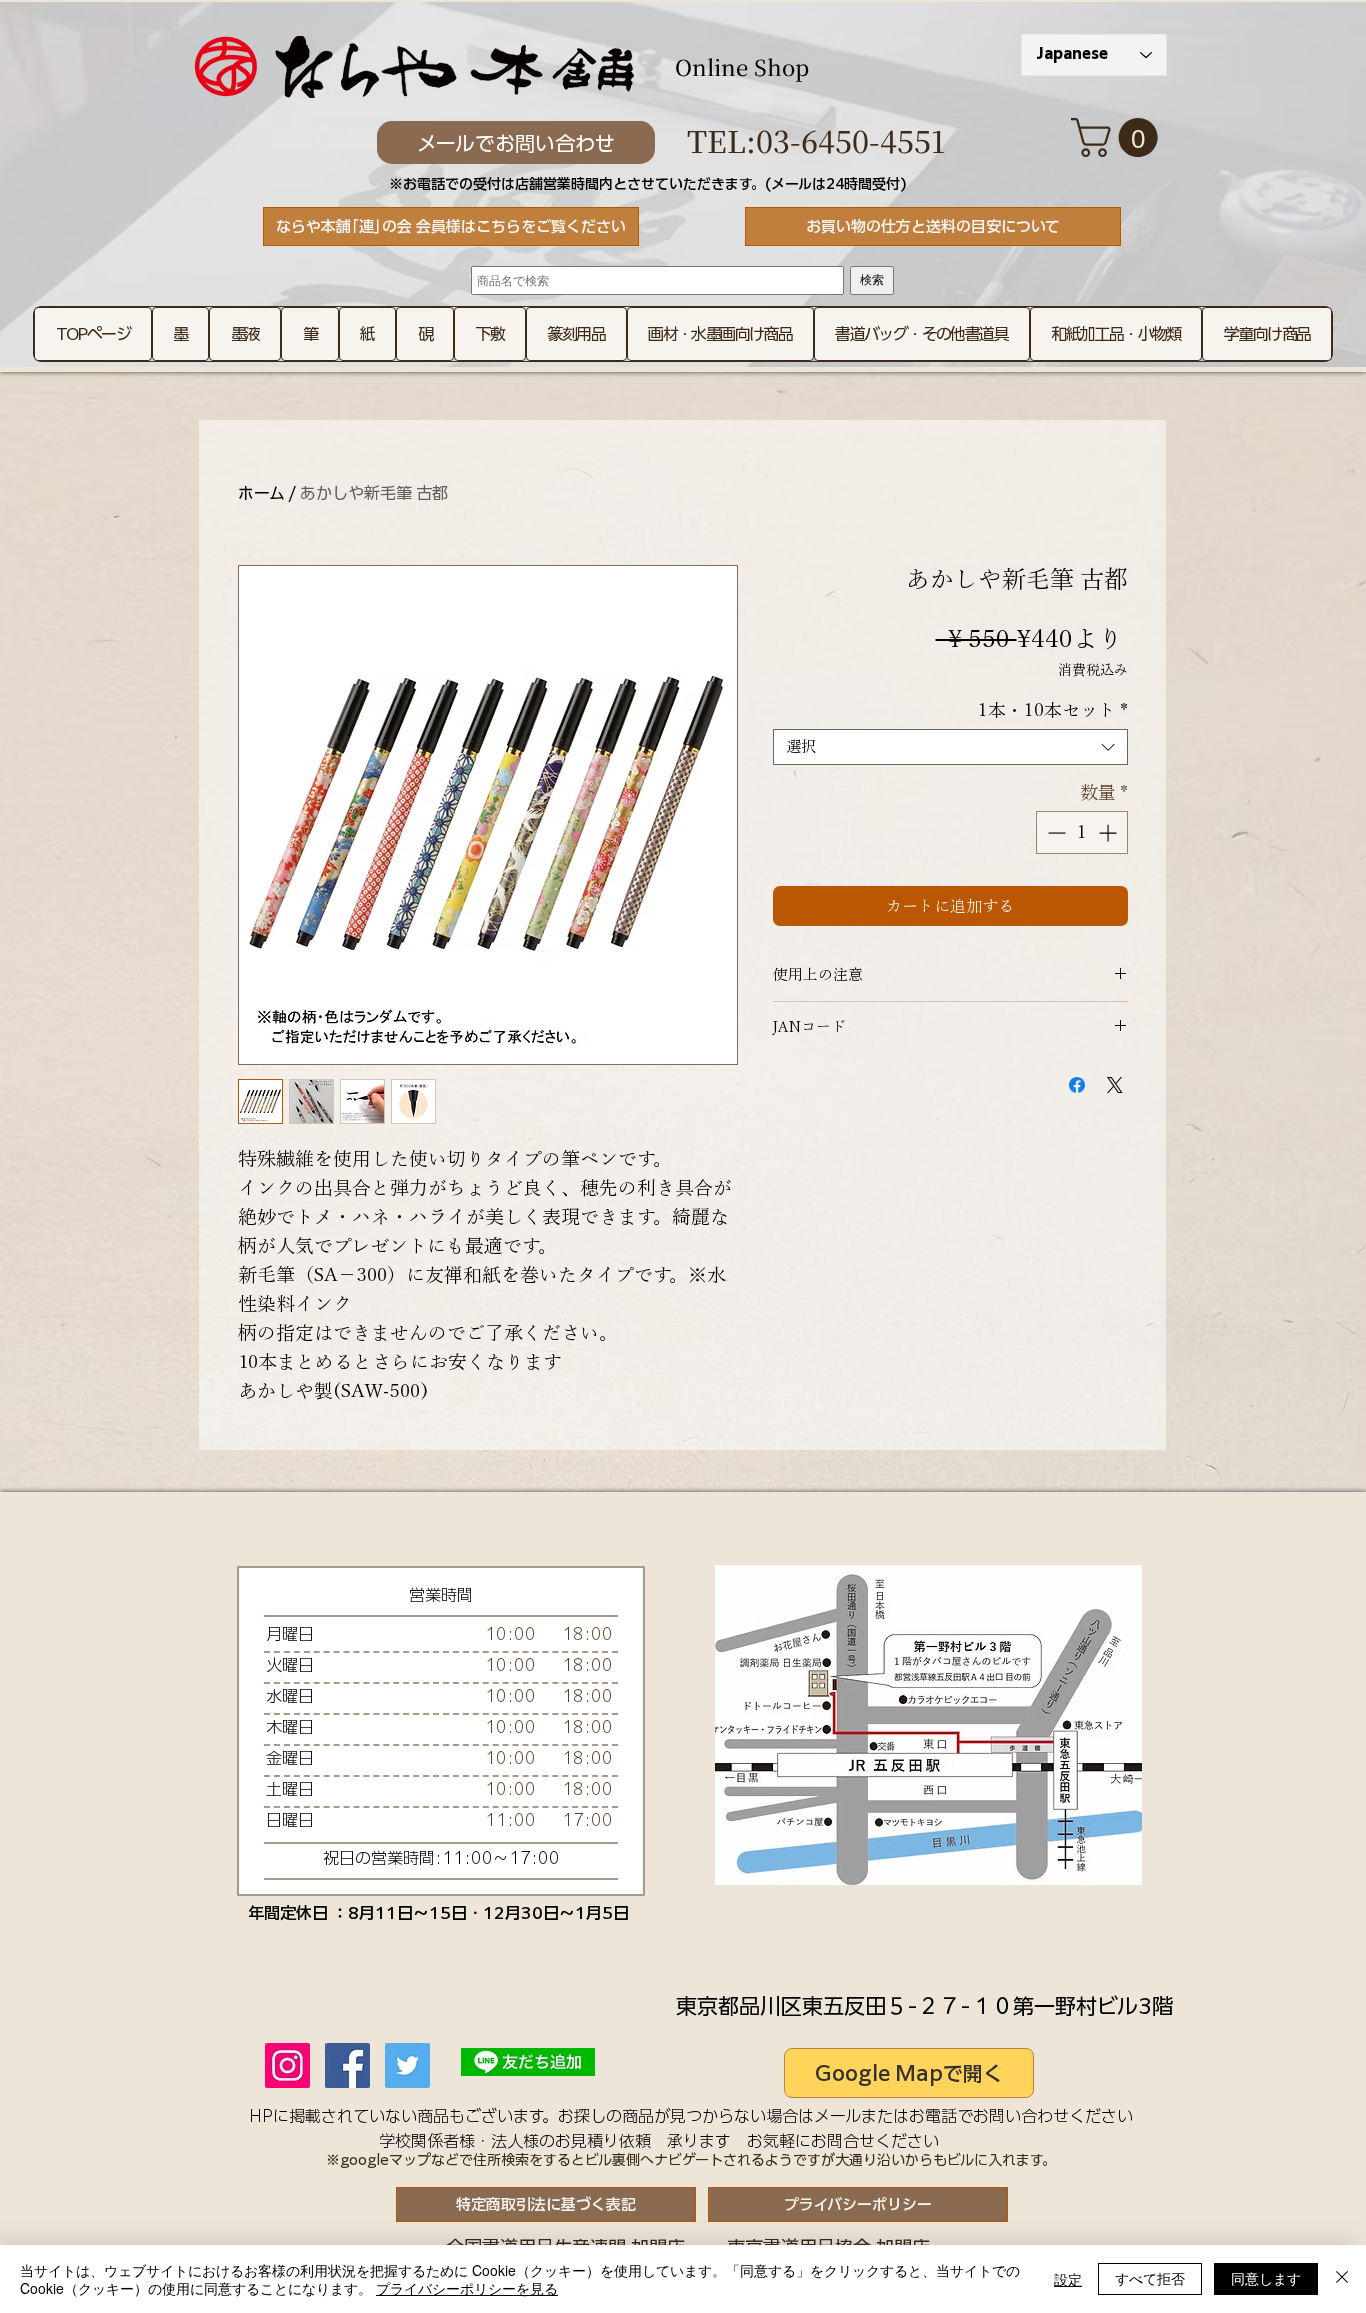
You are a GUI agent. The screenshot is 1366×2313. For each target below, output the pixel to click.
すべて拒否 (1150, 2278)
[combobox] (950, 747)
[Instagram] (287, 2065)
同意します (1266, 2278)
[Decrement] (1054, 832)
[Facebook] (347, 2065)
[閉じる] (1342, 2279)
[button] (1119, 137)
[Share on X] (1115, 1085)
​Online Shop (742, 66)
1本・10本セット (1053, 710)
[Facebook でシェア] (1077, 1085)
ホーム (261, 493)
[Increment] (1109, 832)
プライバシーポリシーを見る (467, 2288)
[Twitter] (407, 2065)
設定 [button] (1068, 2279)
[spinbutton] (1082, 832)
